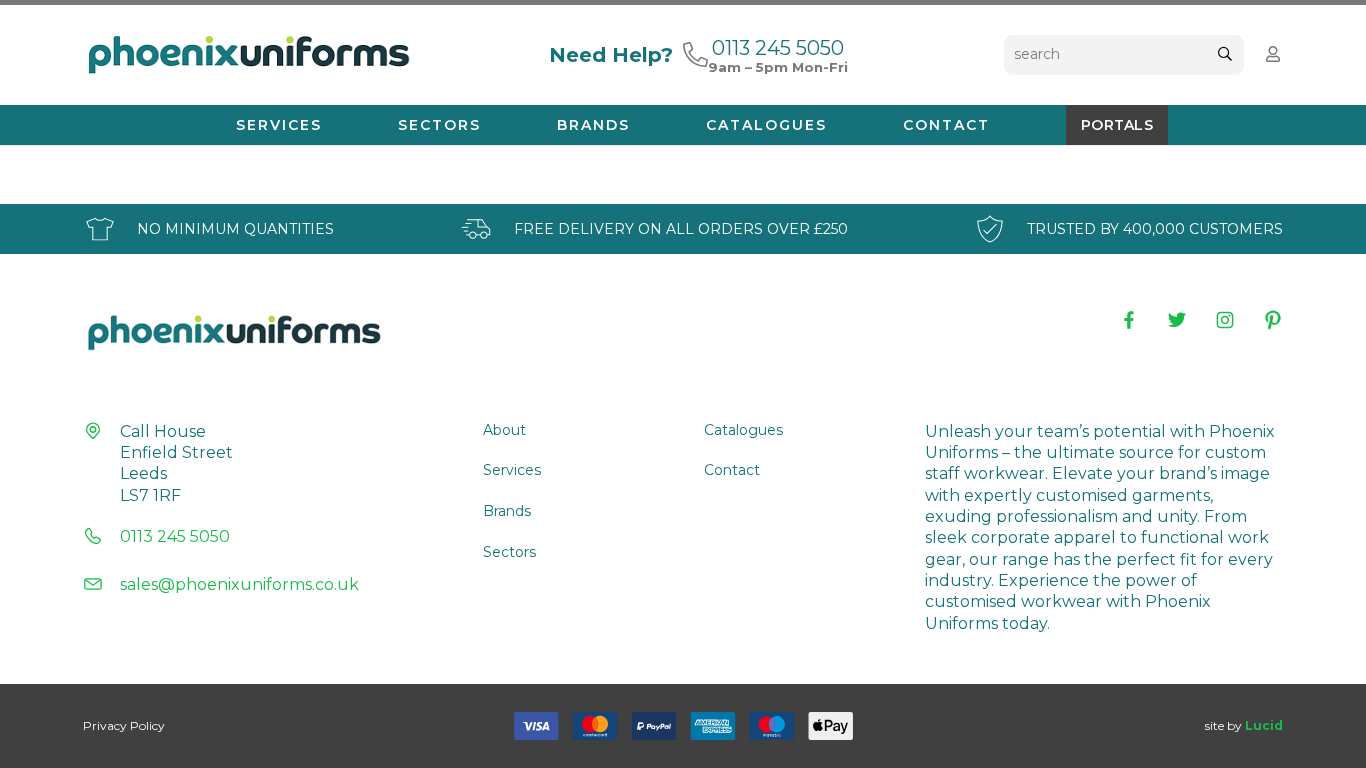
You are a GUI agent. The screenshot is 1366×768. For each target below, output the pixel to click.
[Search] (1224, 54)
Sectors (509, 552)
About (504, 430)
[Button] (1273, 54)
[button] (331, 125)
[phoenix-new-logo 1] (247, 55)
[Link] (695, 54)
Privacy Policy (124, 725)
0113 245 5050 (175, 536)
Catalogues (743, 430)
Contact (732, 470)
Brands (507, 511)
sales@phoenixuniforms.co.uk (239, 584)
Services (512, 470)
